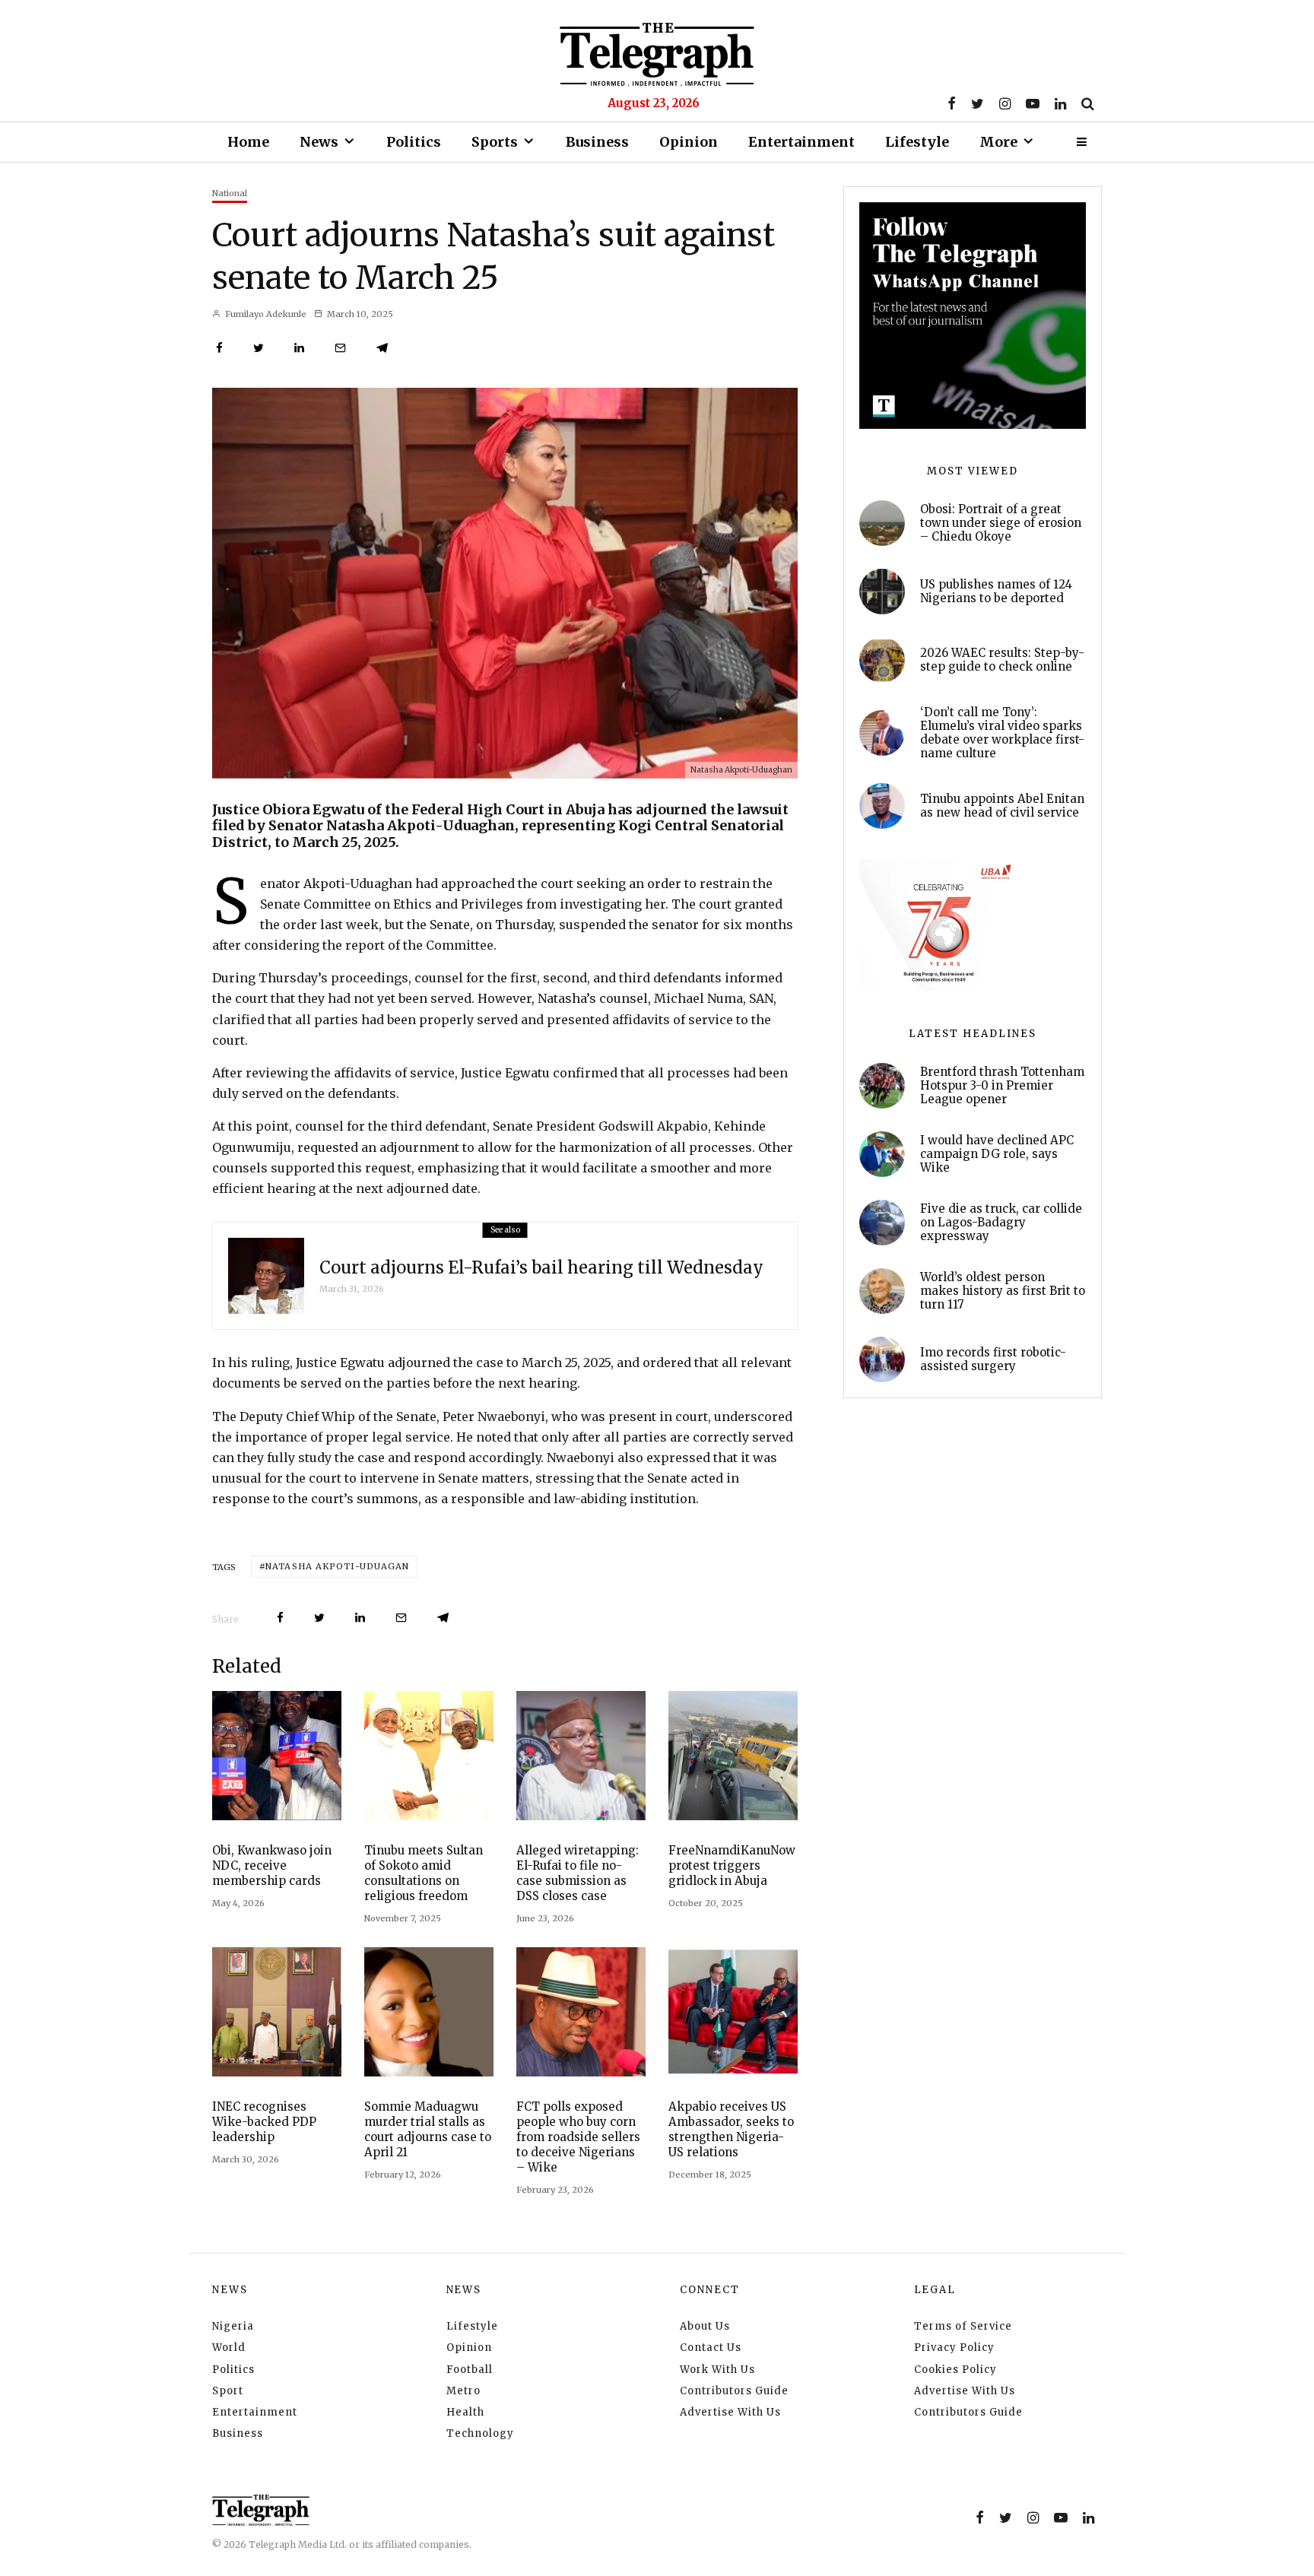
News (319, 142)
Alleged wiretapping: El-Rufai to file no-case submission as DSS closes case (578, 1873)
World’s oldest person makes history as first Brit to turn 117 (1003, 1291)
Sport (228, 2391)
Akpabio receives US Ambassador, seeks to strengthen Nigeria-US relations (731, 2129)
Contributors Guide (734, 2391)
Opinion (689, 142)
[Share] (219, 348)
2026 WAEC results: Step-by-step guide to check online (1002, 660)
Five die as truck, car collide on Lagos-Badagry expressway (1001, 1223)
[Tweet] (259, 348)
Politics (414, 142)
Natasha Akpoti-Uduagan (337, 1566)
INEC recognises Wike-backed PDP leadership (264, 2122)
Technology (480, 2433)
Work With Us (717, 2370)
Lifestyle (917, 142)
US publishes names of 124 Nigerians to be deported (996, 592)
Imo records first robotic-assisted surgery (993, 1359)
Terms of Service (963, 2326)
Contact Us (711, 2348)
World (229, 2348)
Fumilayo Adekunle (265, 314)
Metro (463, 2391)
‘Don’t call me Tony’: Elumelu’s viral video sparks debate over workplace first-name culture (1002, 733)
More (998, 142)
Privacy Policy (954, 2348)
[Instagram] (1005, 103)
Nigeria (233, 2326)
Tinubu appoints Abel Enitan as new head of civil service (1002, 806)
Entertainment (801, 142)
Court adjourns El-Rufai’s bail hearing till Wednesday (541, 1267)
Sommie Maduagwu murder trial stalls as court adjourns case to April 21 (428, 2129)
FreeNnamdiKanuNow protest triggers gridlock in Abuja (732, 1865)
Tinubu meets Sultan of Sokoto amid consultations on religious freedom (424, 1873)
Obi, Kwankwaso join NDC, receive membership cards (272, 1865)
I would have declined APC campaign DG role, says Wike (997, 1154)
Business (597, 142)
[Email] (340, 348)
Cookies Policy (955, 2370)
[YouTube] (1033, 103)
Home (248, 142)
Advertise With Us (730, 2412)
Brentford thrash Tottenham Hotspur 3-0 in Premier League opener (1002, 1086)
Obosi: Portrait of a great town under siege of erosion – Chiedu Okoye (1001, 523)
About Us (705, 2326)
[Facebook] (952, 103)
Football (470, 2370)
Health (465, 2412)
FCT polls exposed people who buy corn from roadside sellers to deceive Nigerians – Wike (578, 2137)
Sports (495, 142)
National (230, 193)
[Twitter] (978, 103)
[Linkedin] (1060, 103)
